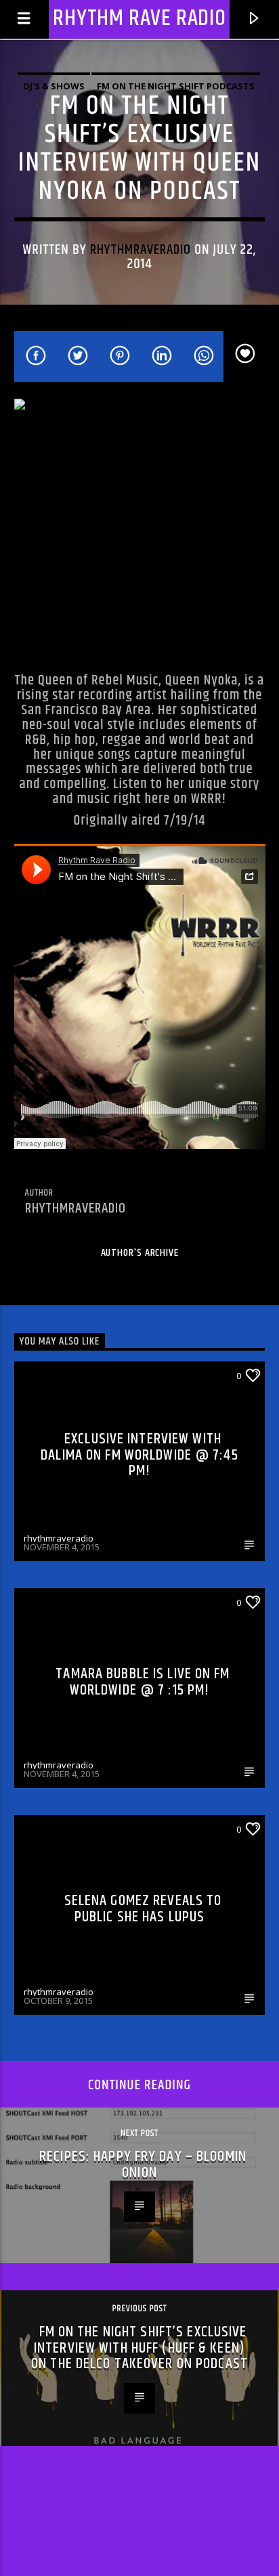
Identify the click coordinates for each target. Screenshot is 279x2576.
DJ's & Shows (54, 86)
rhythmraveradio (141, 250)
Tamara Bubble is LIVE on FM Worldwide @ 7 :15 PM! (143, 1682)
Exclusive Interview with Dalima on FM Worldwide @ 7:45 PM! (139, 1455)
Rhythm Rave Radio (139, 19)
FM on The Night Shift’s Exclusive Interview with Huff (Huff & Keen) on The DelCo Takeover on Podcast (139, 2348)
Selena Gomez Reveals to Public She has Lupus (143, 1909)
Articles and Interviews (80, 1829)
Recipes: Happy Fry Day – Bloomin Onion (143, 2165)
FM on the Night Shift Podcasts (176, 86)
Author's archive (140, 1253)
